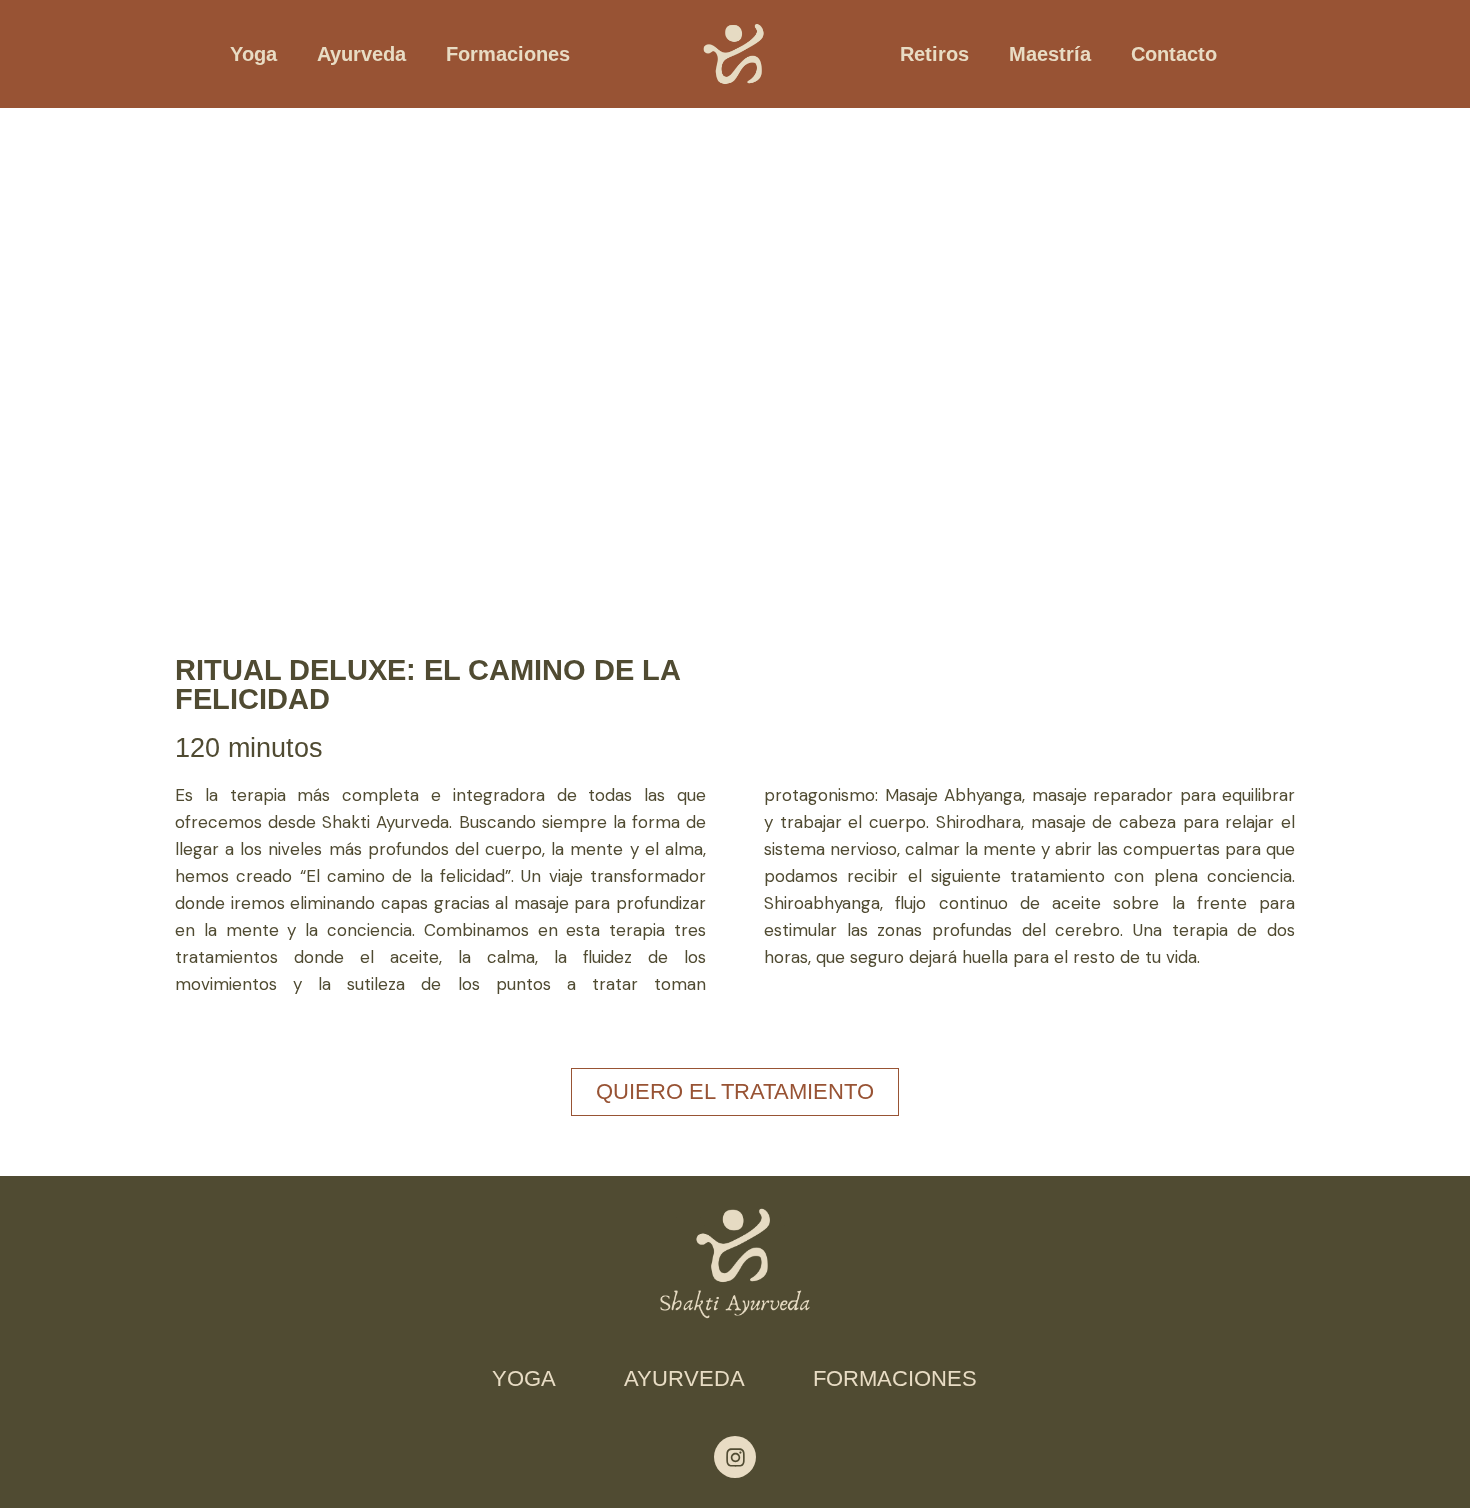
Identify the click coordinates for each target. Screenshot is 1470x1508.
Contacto (1174, 54)
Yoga (253, 54)
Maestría (1050, 54)
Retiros (934, 54)
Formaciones (508, 54)
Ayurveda (361, 54)
